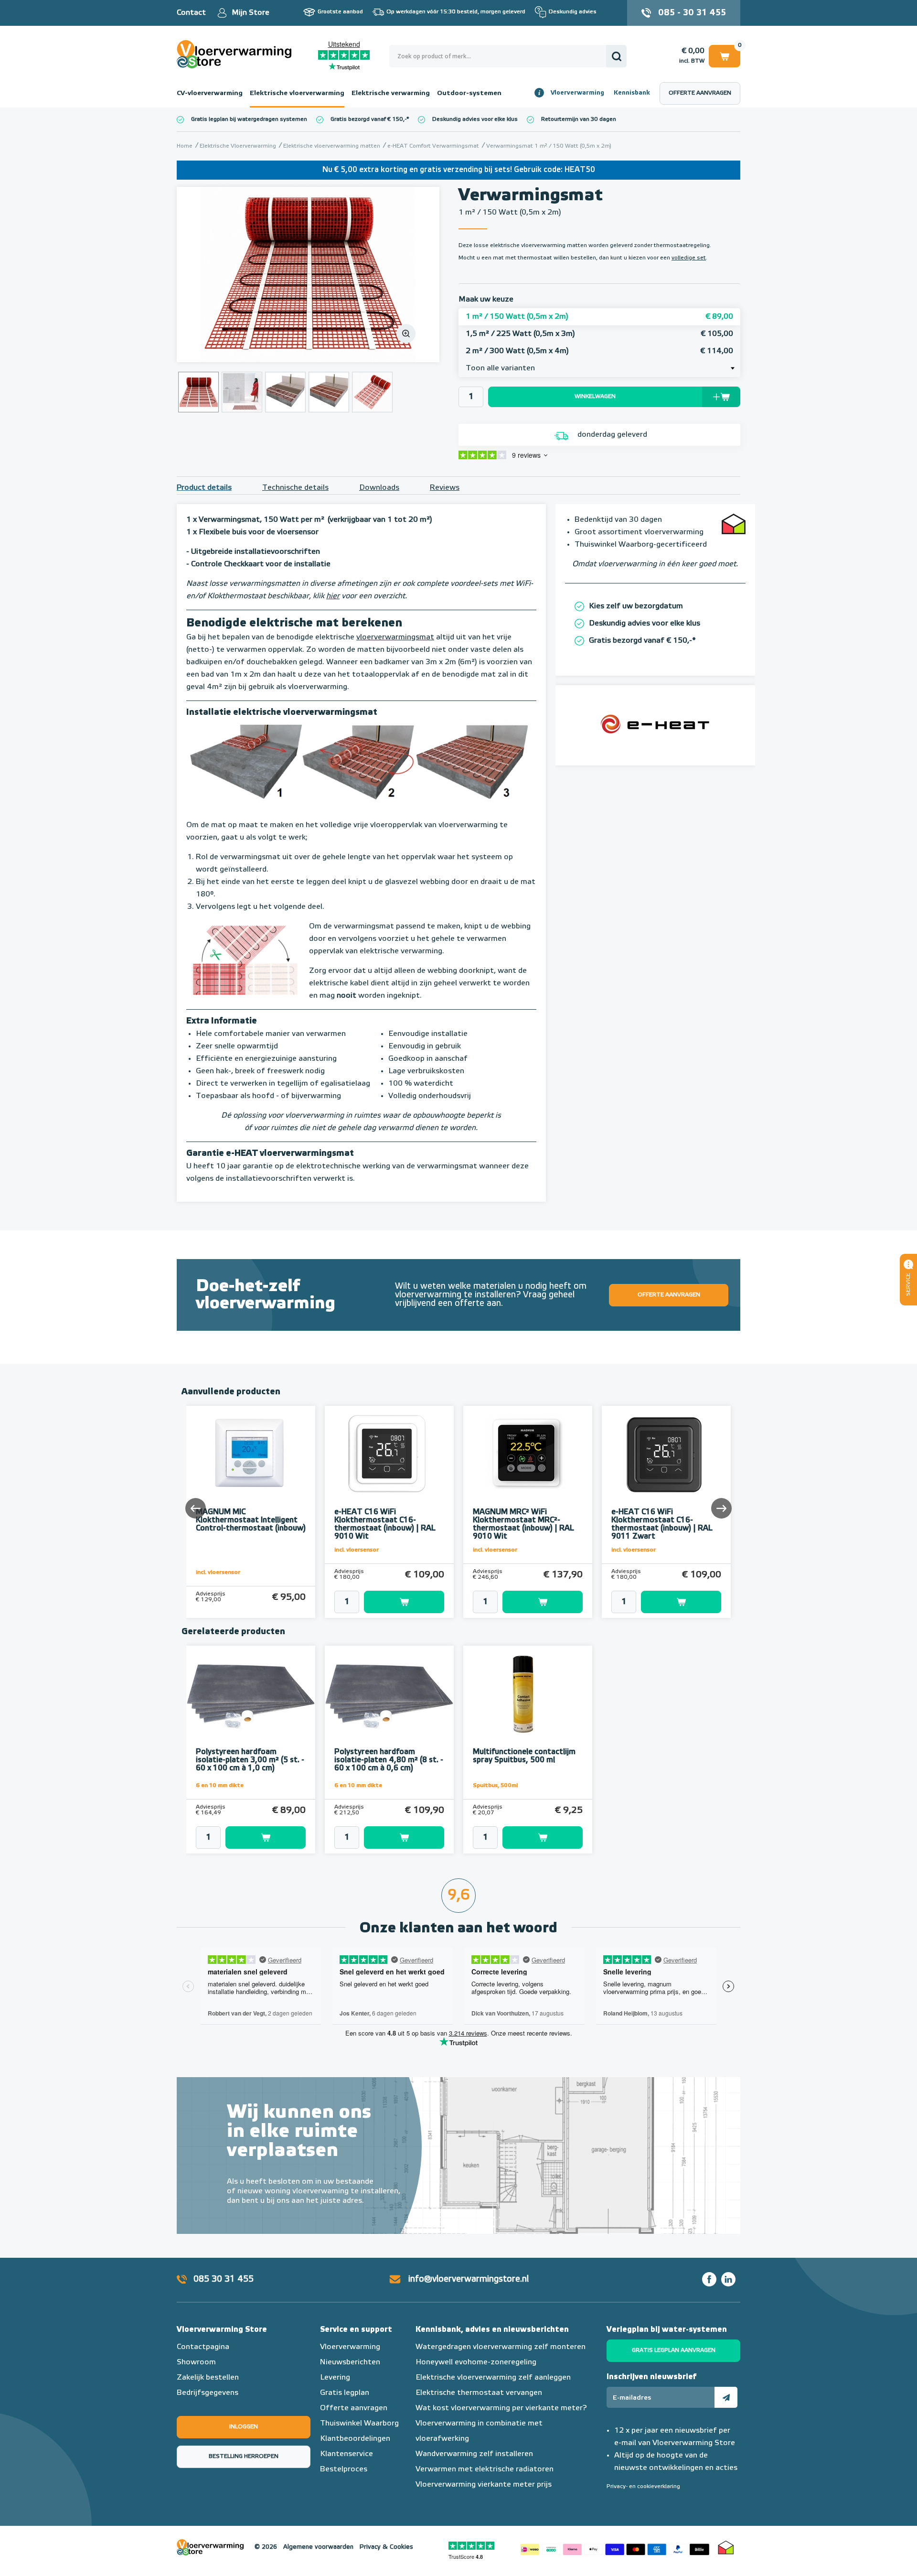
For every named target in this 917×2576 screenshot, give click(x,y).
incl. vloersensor (218, 1573)
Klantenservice (347, 2454)
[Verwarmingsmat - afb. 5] (372, 392)
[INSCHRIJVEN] (726, 2397)
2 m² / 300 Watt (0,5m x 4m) (599, 351)
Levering (335, 2378)
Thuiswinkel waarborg (726, 2547)
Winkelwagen (725, 54)
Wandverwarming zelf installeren (474, 2454)
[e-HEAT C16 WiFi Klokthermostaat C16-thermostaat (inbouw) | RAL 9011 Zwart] (666, 1455)
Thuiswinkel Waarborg (359, 2424)
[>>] (721, 1508)
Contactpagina (203, 2347)
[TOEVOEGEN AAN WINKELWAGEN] (389, 1602)
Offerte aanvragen (700, 93)
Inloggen (244, 2427)
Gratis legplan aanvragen (674, 2350)
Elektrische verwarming (391, 93)
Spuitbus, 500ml (495, 1786)
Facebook (709, 2279)
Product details (204, 488)
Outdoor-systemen (469, 93)
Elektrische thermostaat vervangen (479, 2393)
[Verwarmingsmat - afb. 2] (242, 392)
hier (333, 596)
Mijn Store (251, 13)
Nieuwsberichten (350, 2362)
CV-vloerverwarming (210, 93)
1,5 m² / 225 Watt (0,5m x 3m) (599, 334)
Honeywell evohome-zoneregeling (476, 2362)
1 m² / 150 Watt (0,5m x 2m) (599, 317)
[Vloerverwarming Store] (236, 54)
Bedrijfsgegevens (208, 2393)
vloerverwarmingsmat (395, 637)
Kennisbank (632, 93)
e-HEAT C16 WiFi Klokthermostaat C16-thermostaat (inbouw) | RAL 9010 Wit (385, 1525)
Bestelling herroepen (244, 2457)
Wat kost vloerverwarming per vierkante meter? (501, 2408)
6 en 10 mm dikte (220, 1786)
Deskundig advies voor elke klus (475, 119)
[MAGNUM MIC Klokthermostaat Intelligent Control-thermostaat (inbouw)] (251, 1455)
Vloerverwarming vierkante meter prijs (484, 2485)
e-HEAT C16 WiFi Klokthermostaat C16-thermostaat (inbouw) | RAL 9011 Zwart (662, 1525)
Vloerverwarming (577, 93)
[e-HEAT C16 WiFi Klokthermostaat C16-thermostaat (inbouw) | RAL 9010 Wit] (389, 1455)
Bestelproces (344, 2469)
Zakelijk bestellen (208, 2378)
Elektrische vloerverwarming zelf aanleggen (493, 2378)
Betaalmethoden (615, 2547)
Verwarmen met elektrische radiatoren (485, 2469)
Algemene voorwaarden (318, 2547)
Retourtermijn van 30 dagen (579, 119)
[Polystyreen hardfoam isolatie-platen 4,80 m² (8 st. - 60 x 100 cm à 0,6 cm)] (389, 1694)
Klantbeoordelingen (355, 2439)
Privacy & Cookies (386, 2547)
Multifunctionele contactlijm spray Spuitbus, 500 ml (524, 1756)
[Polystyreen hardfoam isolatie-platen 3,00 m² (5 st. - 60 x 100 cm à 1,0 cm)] (251, 1694)
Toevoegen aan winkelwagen (404, 1602)
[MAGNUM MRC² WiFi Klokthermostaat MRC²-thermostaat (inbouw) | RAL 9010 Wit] (528, 1455)
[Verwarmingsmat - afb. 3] (285, 392)
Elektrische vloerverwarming (297, 93)
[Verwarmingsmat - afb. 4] (329, 392)
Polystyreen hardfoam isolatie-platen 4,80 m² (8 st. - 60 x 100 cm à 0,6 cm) (389, 1760)
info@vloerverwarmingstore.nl (469, 2279)
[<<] (196, 1508)
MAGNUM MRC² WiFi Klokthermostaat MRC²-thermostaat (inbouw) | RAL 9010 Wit (523, 1525)
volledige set (689, 258)
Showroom (196, 2362)
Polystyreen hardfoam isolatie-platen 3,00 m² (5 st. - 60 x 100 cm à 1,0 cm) (250, 1760)
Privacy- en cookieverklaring (643, 2487)
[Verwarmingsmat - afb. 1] (308, 275)
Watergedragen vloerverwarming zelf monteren (501, 2347)
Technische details (295, 488)
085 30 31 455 (224, 2279)
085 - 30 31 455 (692, 13)
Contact (191, 13)
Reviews (445, 488)
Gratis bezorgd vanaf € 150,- (368, 119)
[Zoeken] (616, 56)
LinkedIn (728, 2279)
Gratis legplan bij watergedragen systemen (249, 119)
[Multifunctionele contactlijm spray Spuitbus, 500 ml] (528, 1694)
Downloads (379, 488)
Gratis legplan (345, 2393)
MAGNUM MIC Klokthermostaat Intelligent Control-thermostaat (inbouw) (251, 1520)
